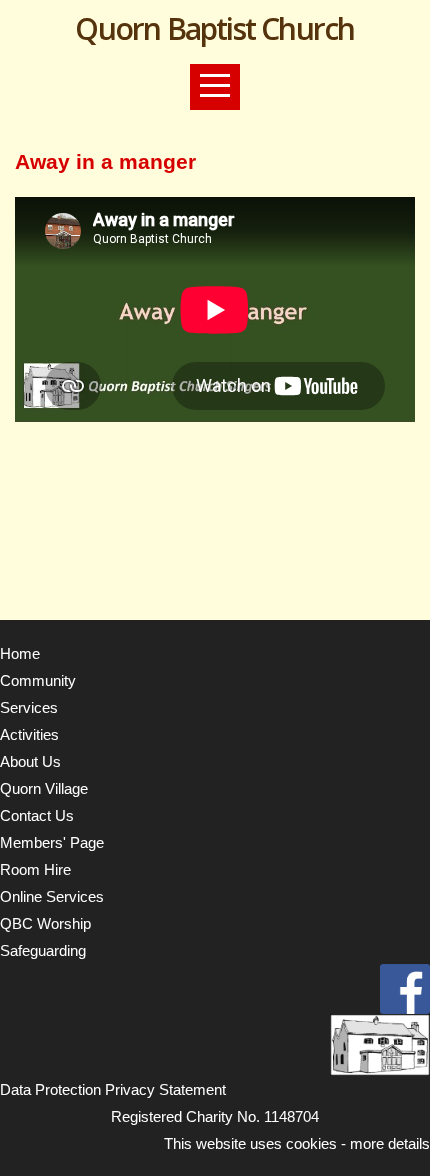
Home (20, 653)
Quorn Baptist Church (214, 28)
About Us (30, 761)
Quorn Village (44, 788)
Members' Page (52, 842)
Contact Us (37, 815)
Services (29, 707)
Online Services (52, 896)
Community (38, 680)
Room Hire (35, 869)
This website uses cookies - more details (297, 1143)
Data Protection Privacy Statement (113, 1089)
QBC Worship (45, 923)
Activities (29, 734)
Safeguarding (43, 950)
